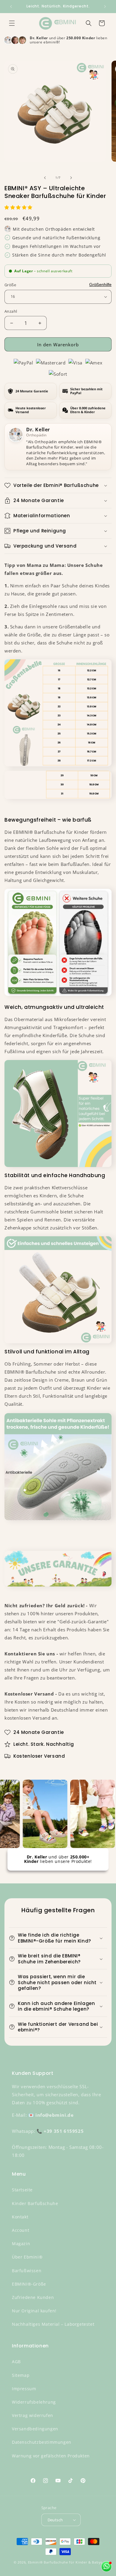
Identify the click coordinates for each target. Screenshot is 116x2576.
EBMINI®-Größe (29, 2284)
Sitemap (21, 2375)
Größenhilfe (100, 284)
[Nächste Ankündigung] (105, 7)
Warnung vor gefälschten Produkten (51, 2456)
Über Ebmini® (27, 2257)
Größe (10, 285)
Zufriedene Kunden (33, 2297)
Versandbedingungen (35, 2429)
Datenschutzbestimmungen (42, 2442)
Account (21, 2230)
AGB (16, 2362)
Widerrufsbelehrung (34, 2402)
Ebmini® (35, 2562)
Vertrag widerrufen (33, 2415)
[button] (19, 207)
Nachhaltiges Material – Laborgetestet (53, 2324)
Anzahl (11, 311)
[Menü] (12, 23)
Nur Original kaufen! (34, 2311)
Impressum (24, 2389)
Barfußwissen (27, 2271)
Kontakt (20, 2217)
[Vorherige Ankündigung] (11, 7)
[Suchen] (89, 23)
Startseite (22, 2190)
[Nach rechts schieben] (71, 178)
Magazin (21, 2244)
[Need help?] (106, 2566)
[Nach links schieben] (45, 178)
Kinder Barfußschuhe (35, 2203)
